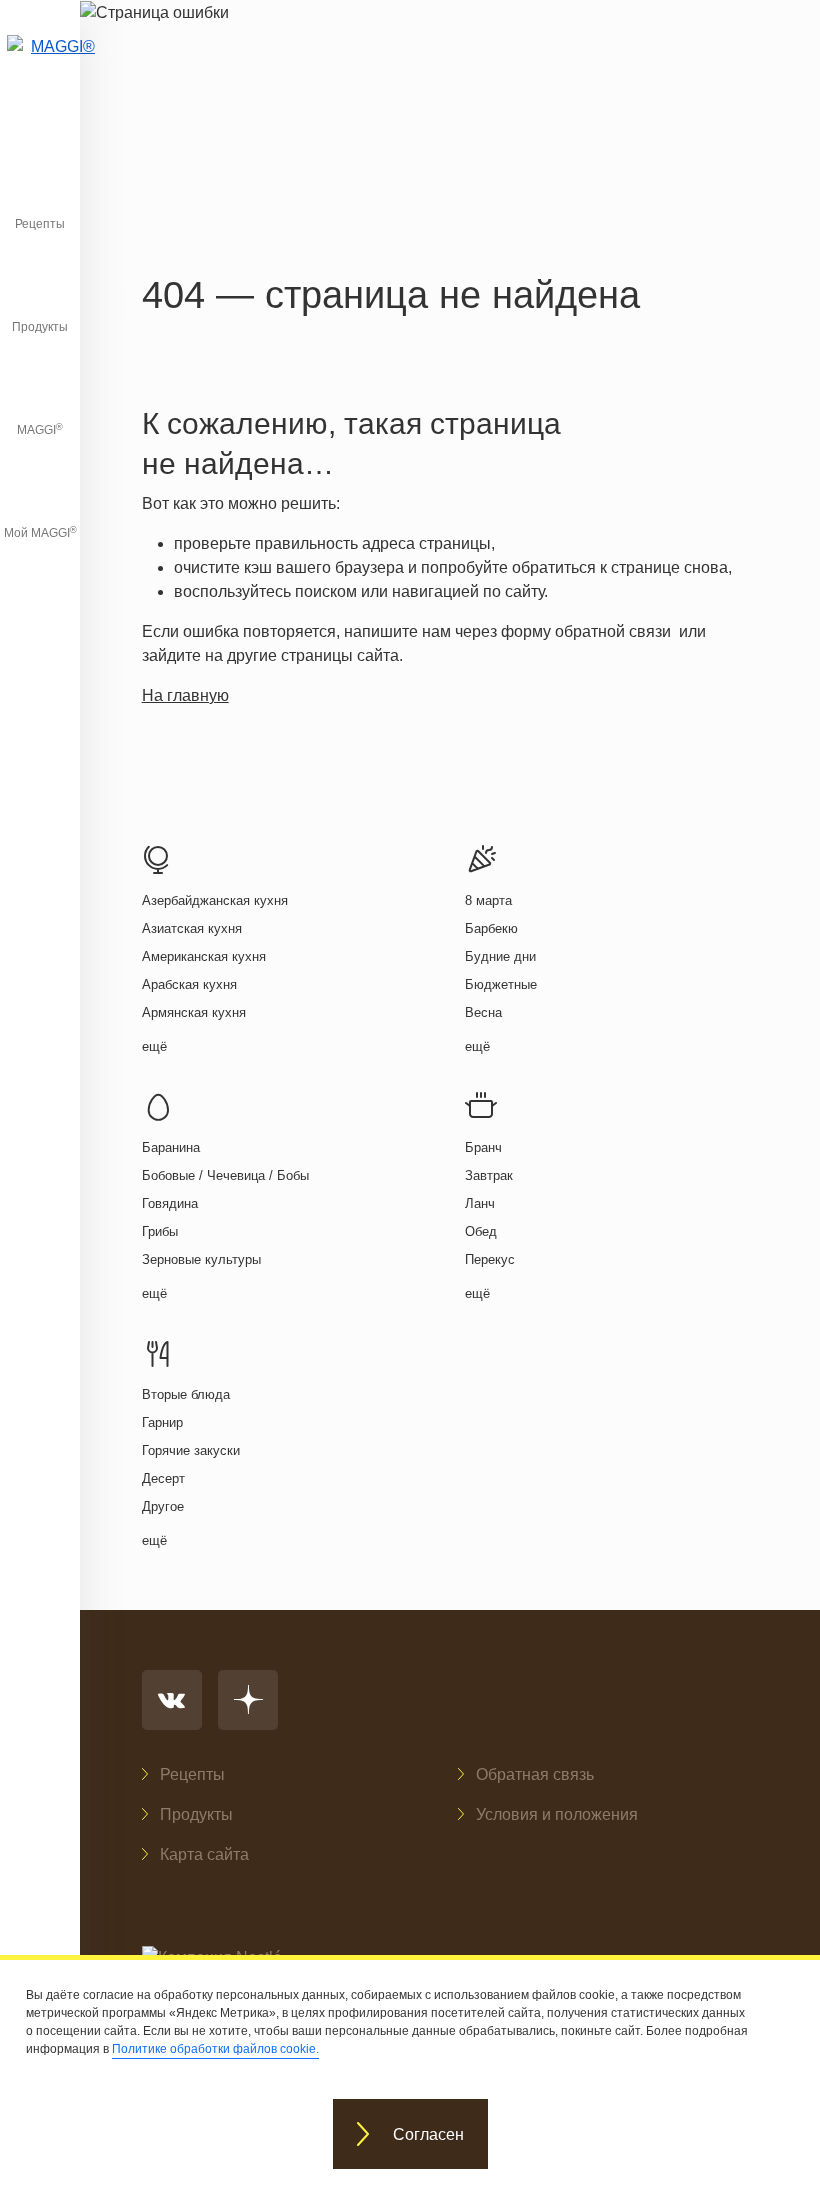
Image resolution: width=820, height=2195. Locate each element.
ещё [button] (154, 1046)
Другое (163, 1506)
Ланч (480, 1203)
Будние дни (500, 956)
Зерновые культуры (201, 1259)
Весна (483, 1012)
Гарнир (162, 1422)
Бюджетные (501, 984)
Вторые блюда (186, 1394)
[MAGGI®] (40, 65)
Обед (481, 1231)
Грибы (160, 1231)
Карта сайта (204, 1854)
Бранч (483, 1147)
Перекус (490, 1259)
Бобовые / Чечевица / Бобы (225, 1175)
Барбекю (491, 928)
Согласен (428, 2134)
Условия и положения (557, 1814)
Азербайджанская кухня (215, 900)
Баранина (171, 1147)
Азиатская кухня (192, 928)
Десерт (163, 1478)
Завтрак (489, 1175)
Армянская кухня (194, 1012)
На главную (185, 695)
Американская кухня (204, 956)
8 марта (488, 900)
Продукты (40, 327)
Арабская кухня (189, 984)
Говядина (170, 1203)
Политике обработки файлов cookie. (215, 2049)
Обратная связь (535, 1774)
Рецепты (40, 224)
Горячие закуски (191, 1450)
